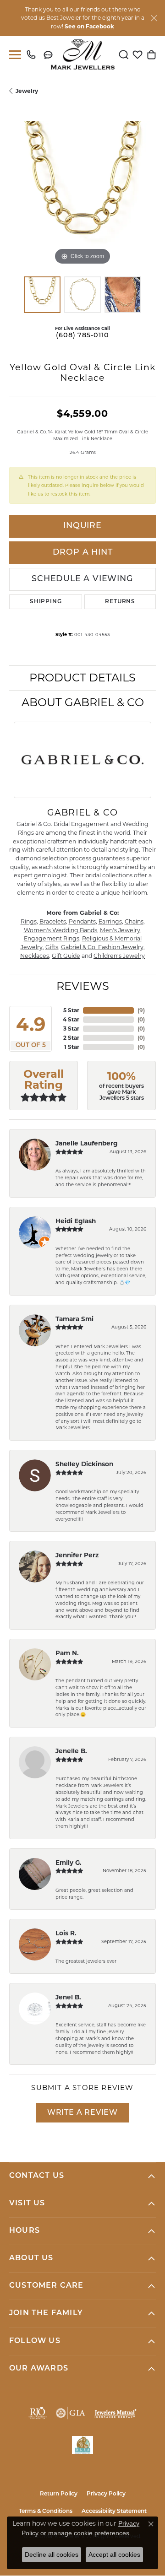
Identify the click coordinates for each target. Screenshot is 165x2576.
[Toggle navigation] (13, 55)
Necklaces (35, 956)
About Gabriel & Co (83, 702)
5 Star (71, 1010)
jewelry (27, 91)
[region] (82, 194)
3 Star (71, 1029)
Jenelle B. (71, 1751)
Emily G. (69, 1863)
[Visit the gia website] (71, 2413)
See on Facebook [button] (89, 26)
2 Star (71, 1038)
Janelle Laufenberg (87, 1143)
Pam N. (67, 1653)
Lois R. (66, 1933)
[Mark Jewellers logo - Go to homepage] (83, 54)
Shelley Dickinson (84, 1464)
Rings (29, 921)
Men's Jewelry (120, 930)
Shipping (46, 602)
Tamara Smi (74, 1319)
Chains (134, 921)
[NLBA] (83, 2445)
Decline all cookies (52, 2554)
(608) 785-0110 (82, 336)
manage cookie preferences (89, 2533)
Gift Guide (66, 956)
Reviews (83, 986)
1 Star (72, 1047)
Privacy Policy (106, 2494)
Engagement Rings (52, 938)
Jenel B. (68, 1997)
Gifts (52, 947)
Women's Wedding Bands (60, 930)
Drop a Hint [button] (83, 553)
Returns (120, 602)
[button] (124, 54)
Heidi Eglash (76, 1221)
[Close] (154, 18)
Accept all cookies (114, 2554)
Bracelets (53, 921)
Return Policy (59, 2494)
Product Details (82, 678)
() (141, 1010)
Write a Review (82, 2113)
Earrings (110, 921)
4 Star (71, 1019)
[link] (33, 54)
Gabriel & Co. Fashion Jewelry (102, 947)
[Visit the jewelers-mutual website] (115, 2413)
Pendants (82, 921)
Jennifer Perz (77, 1555)
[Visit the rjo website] (38, 2413)
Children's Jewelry (119, 956)
